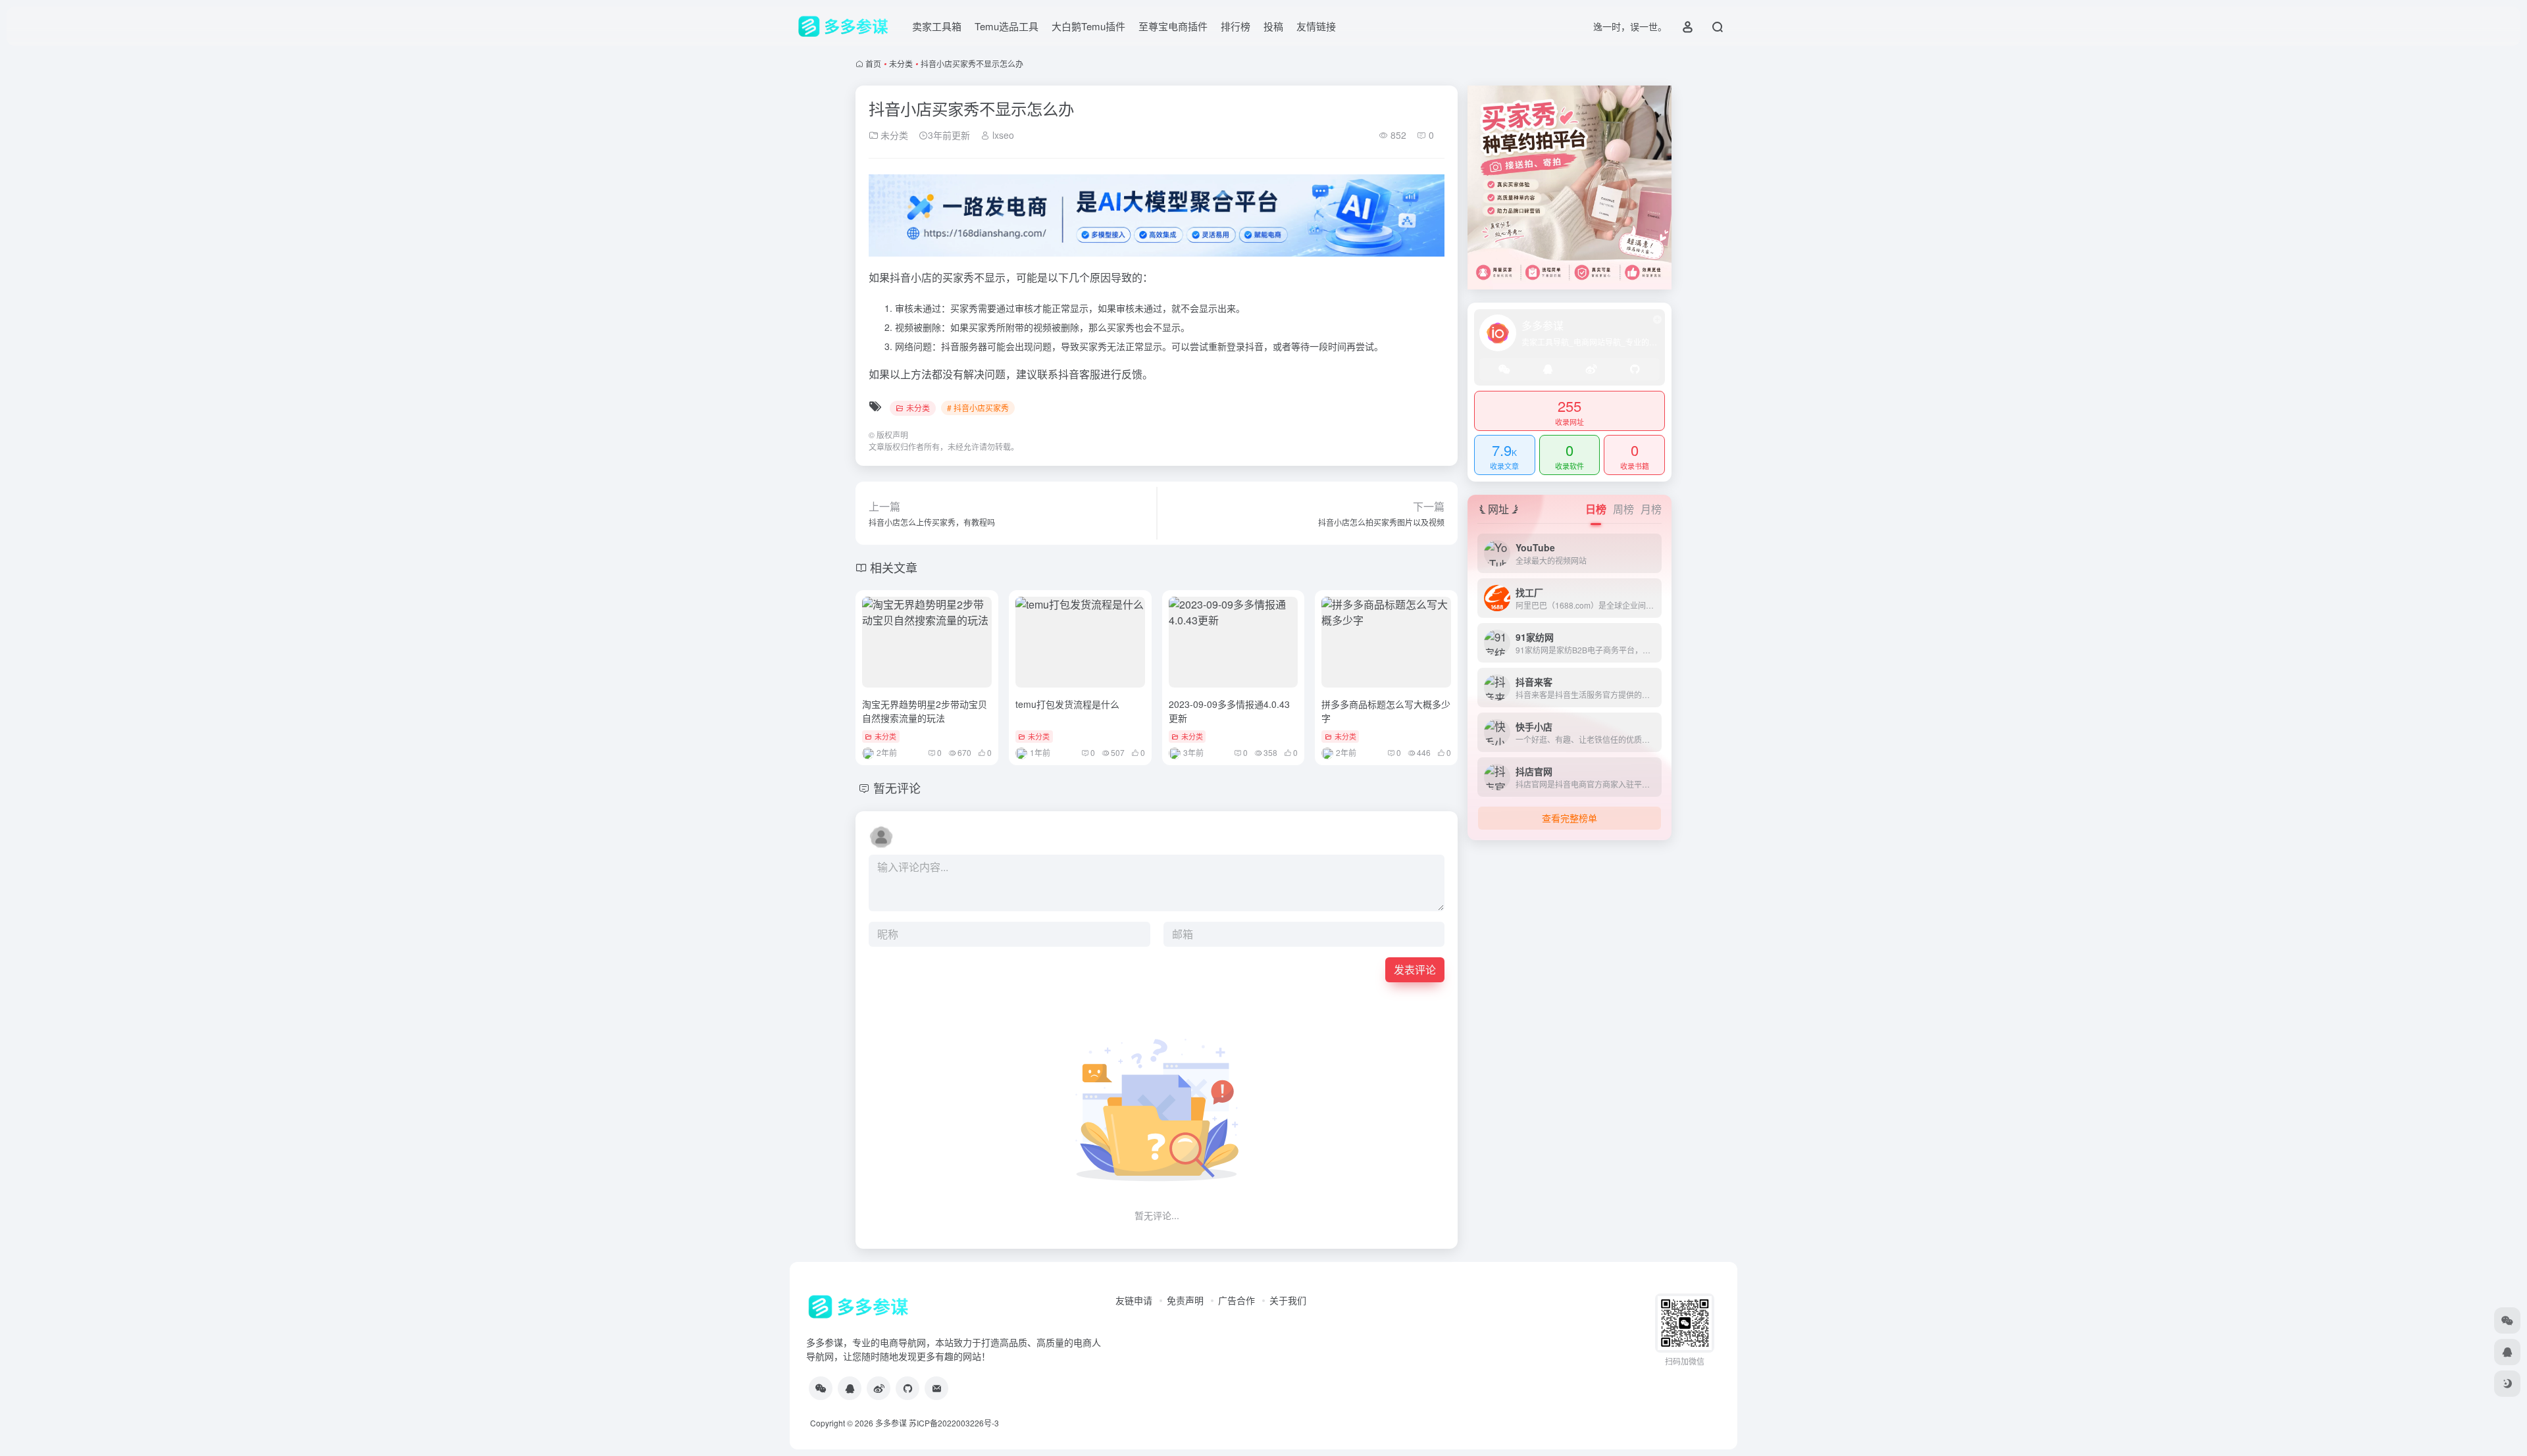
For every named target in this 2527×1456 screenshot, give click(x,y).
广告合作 (1237, 1300)
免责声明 (1185, 1300)
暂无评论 (897, 788)
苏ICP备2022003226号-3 (954, 1423)
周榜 (1623, 509)
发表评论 (1415, 969)
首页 (873, 63)
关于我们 (1288, 1300)
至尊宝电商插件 (1173, 26)
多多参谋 (891, 1423)
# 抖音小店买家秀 (978, 408)
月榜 (1651, 509)
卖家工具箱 (937, 26)
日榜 (1596, 509)
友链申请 (1134, 1300)
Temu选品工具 (1007, 26)
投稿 (1273, 26)
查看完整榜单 (1570, 818)
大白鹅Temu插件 (1088, 26)
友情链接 (1316, 26)
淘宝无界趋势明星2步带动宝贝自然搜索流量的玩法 (925, 711)
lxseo (1002, 135)
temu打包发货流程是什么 (1067, 704)
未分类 (901, 63)
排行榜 (1236, 26)
